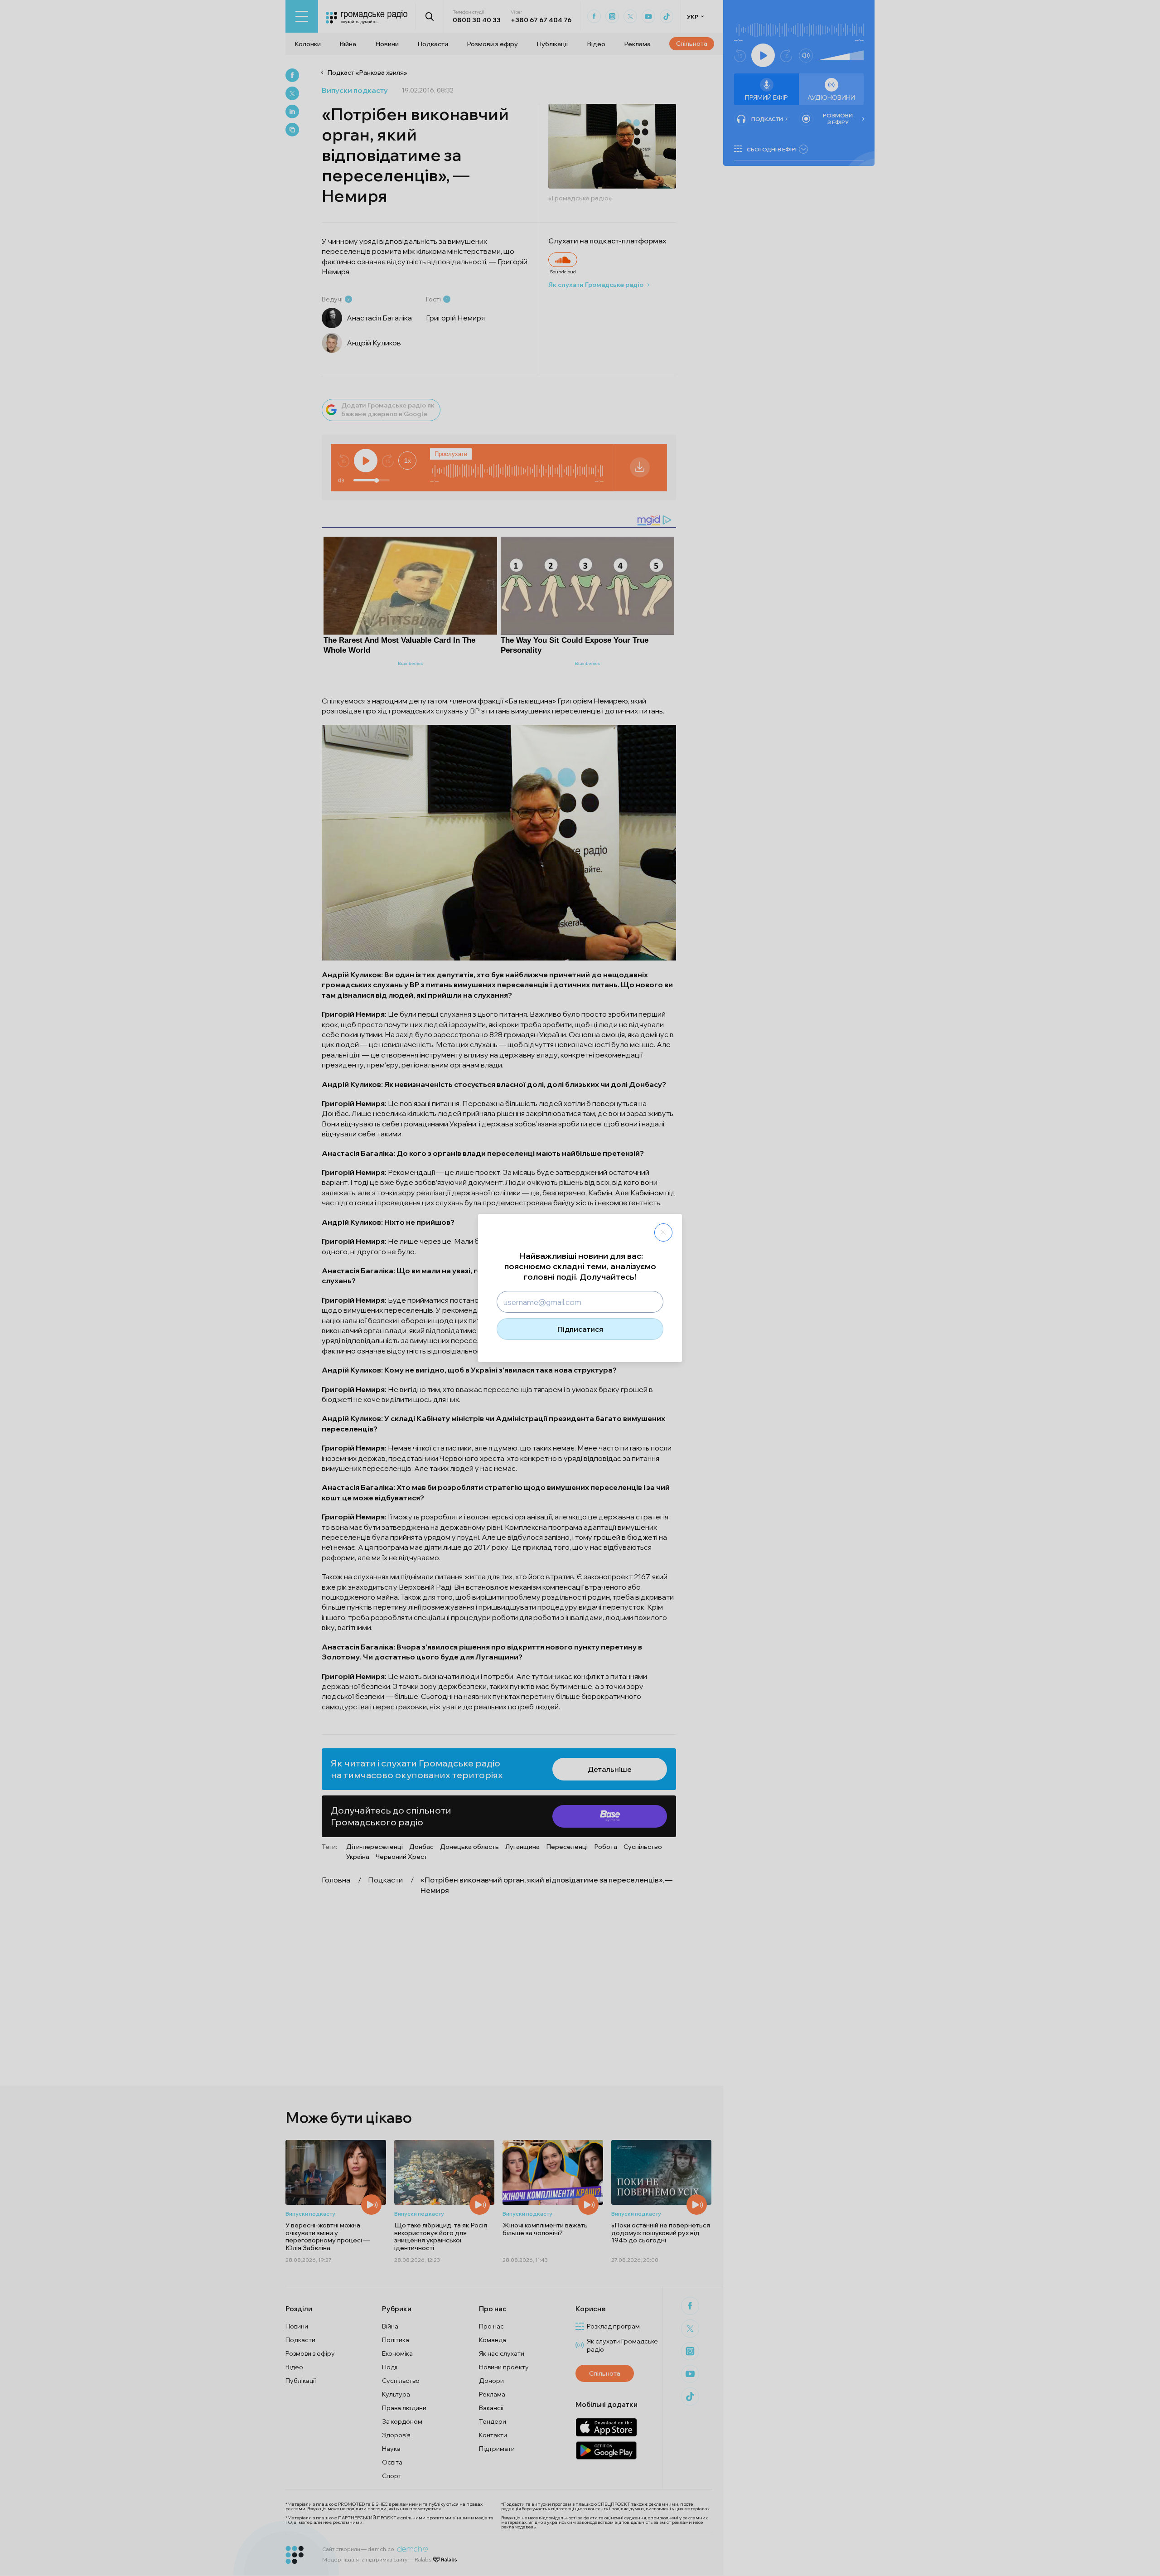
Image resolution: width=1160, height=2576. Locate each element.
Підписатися (580, 1329)
